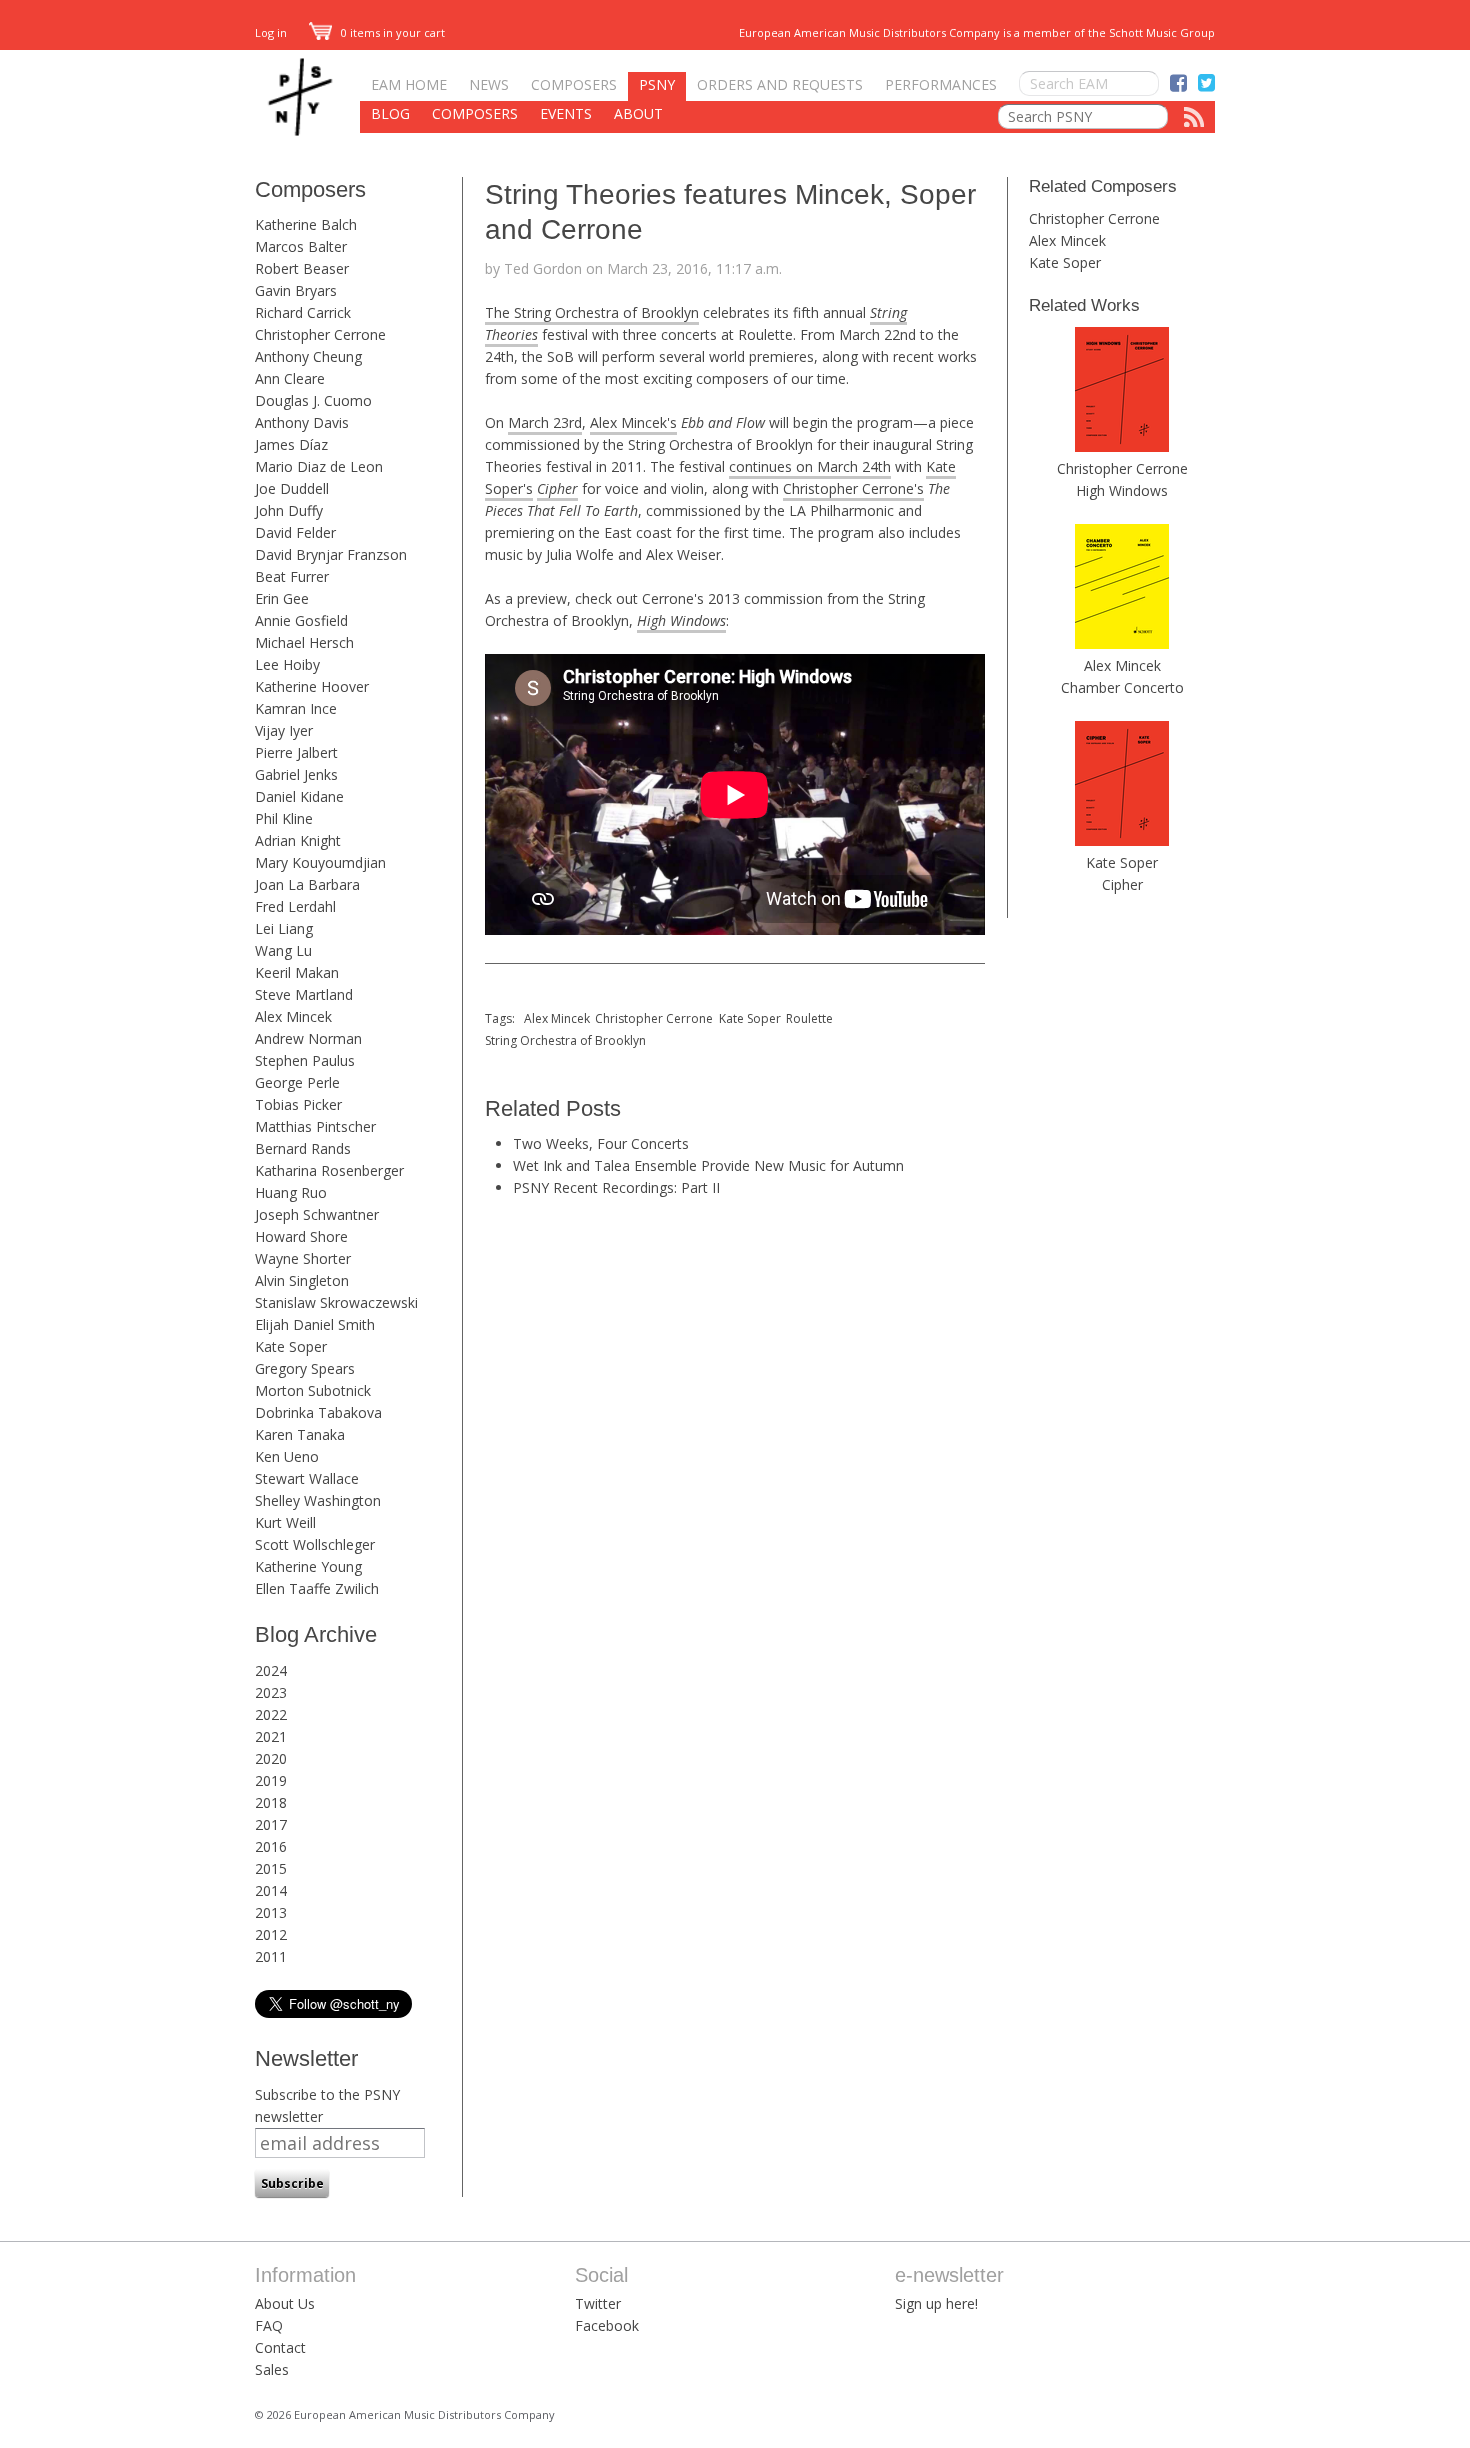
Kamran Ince (296, 708)
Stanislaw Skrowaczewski (336, 1302)
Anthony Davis (302, 422)
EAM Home (409, 84)
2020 (271, 1758)
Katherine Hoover (312, 686)
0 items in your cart (391, 32)
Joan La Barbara (307, 884)
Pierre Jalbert (296, 752)
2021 (271, 1736)
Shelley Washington (318, 1500)
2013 (271, 1912)
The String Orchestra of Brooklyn (592, 312)
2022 (271, 1714)
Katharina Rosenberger (329, 1170)
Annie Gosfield (301, 620)
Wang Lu (283, 950)
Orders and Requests (780, 84)
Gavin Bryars (296, 290)
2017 (271, 1824)
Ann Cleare (290, 378)
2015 (271, 1868)
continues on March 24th (810, 466)
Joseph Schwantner (317, 1214)
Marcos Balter (301, 246)
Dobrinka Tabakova (318, 1412)
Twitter (598, 2303)
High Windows (1122, 490)
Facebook (607, 2325)
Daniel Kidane (299, 796)
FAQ (269, 2325)
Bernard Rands (303, 1148)
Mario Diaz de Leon (319, 466)
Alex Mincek (293, 1016)
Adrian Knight (298, 840)
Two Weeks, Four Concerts (601, 1143)
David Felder (295, 532)
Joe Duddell (292, 488)
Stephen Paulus (305, 1060)
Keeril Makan (297, 972)
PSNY (657, 84)
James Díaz (291, 444)
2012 (271, 1934)
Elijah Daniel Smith (315, 1324)
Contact (280, 2347)
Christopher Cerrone (320, 334)
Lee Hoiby (287, 664)
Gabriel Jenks (296, 774)
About (638, 113)
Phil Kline (284, 818)
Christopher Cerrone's (853, 488)
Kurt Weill (285, 1522)
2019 (271, 1780)
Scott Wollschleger (315, 1544)
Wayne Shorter (303, 1258)
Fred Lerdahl (295, 906)
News (489, 84)
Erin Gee (282, 598)
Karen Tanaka (300, 1434)
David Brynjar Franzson (331, 554)
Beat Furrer (292, 576)
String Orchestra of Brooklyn (565, 1040)
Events (566, 113)
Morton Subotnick (313, 1390)
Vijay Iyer (284, 730)
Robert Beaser (302, 268)
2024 (271, 1670)
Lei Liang (284, 928)
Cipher (1122, 884)
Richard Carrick (303, 312)
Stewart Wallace (307, 1478)
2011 (271, 1956)
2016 (271, 1846)
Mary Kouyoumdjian (320, 862)
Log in (271, 32)
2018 (271, 1802)
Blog (390, 113)
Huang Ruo (291, 1192)
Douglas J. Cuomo (313, 400)
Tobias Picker (298, 1104)
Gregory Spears (305, 1368)
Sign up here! (936, 2303)
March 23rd (545, 422)
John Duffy (289, 510)
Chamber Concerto (1122, 687)
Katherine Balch (306, 224)
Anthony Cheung (308, 356)
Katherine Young (308, 1566)
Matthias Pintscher (315, 1126)
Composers (574, 84)
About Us (285, 2303)
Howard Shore (301, 1236)
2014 (271, 1890)
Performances (941, 84)
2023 (271, 1692)
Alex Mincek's (633, 422)
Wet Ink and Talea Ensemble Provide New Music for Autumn (708, 1165)
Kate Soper (291, 1346)
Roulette (809, 1018)
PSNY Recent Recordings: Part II (616, 1187)
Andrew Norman (308, 1038)
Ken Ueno (287, 1456)
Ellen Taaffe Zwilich (317, 1588)
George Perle (297, 1082)
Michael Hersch (304, 642)
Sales (272, 2369)
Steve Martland (304, 994)
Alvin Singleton (302, 1280)
